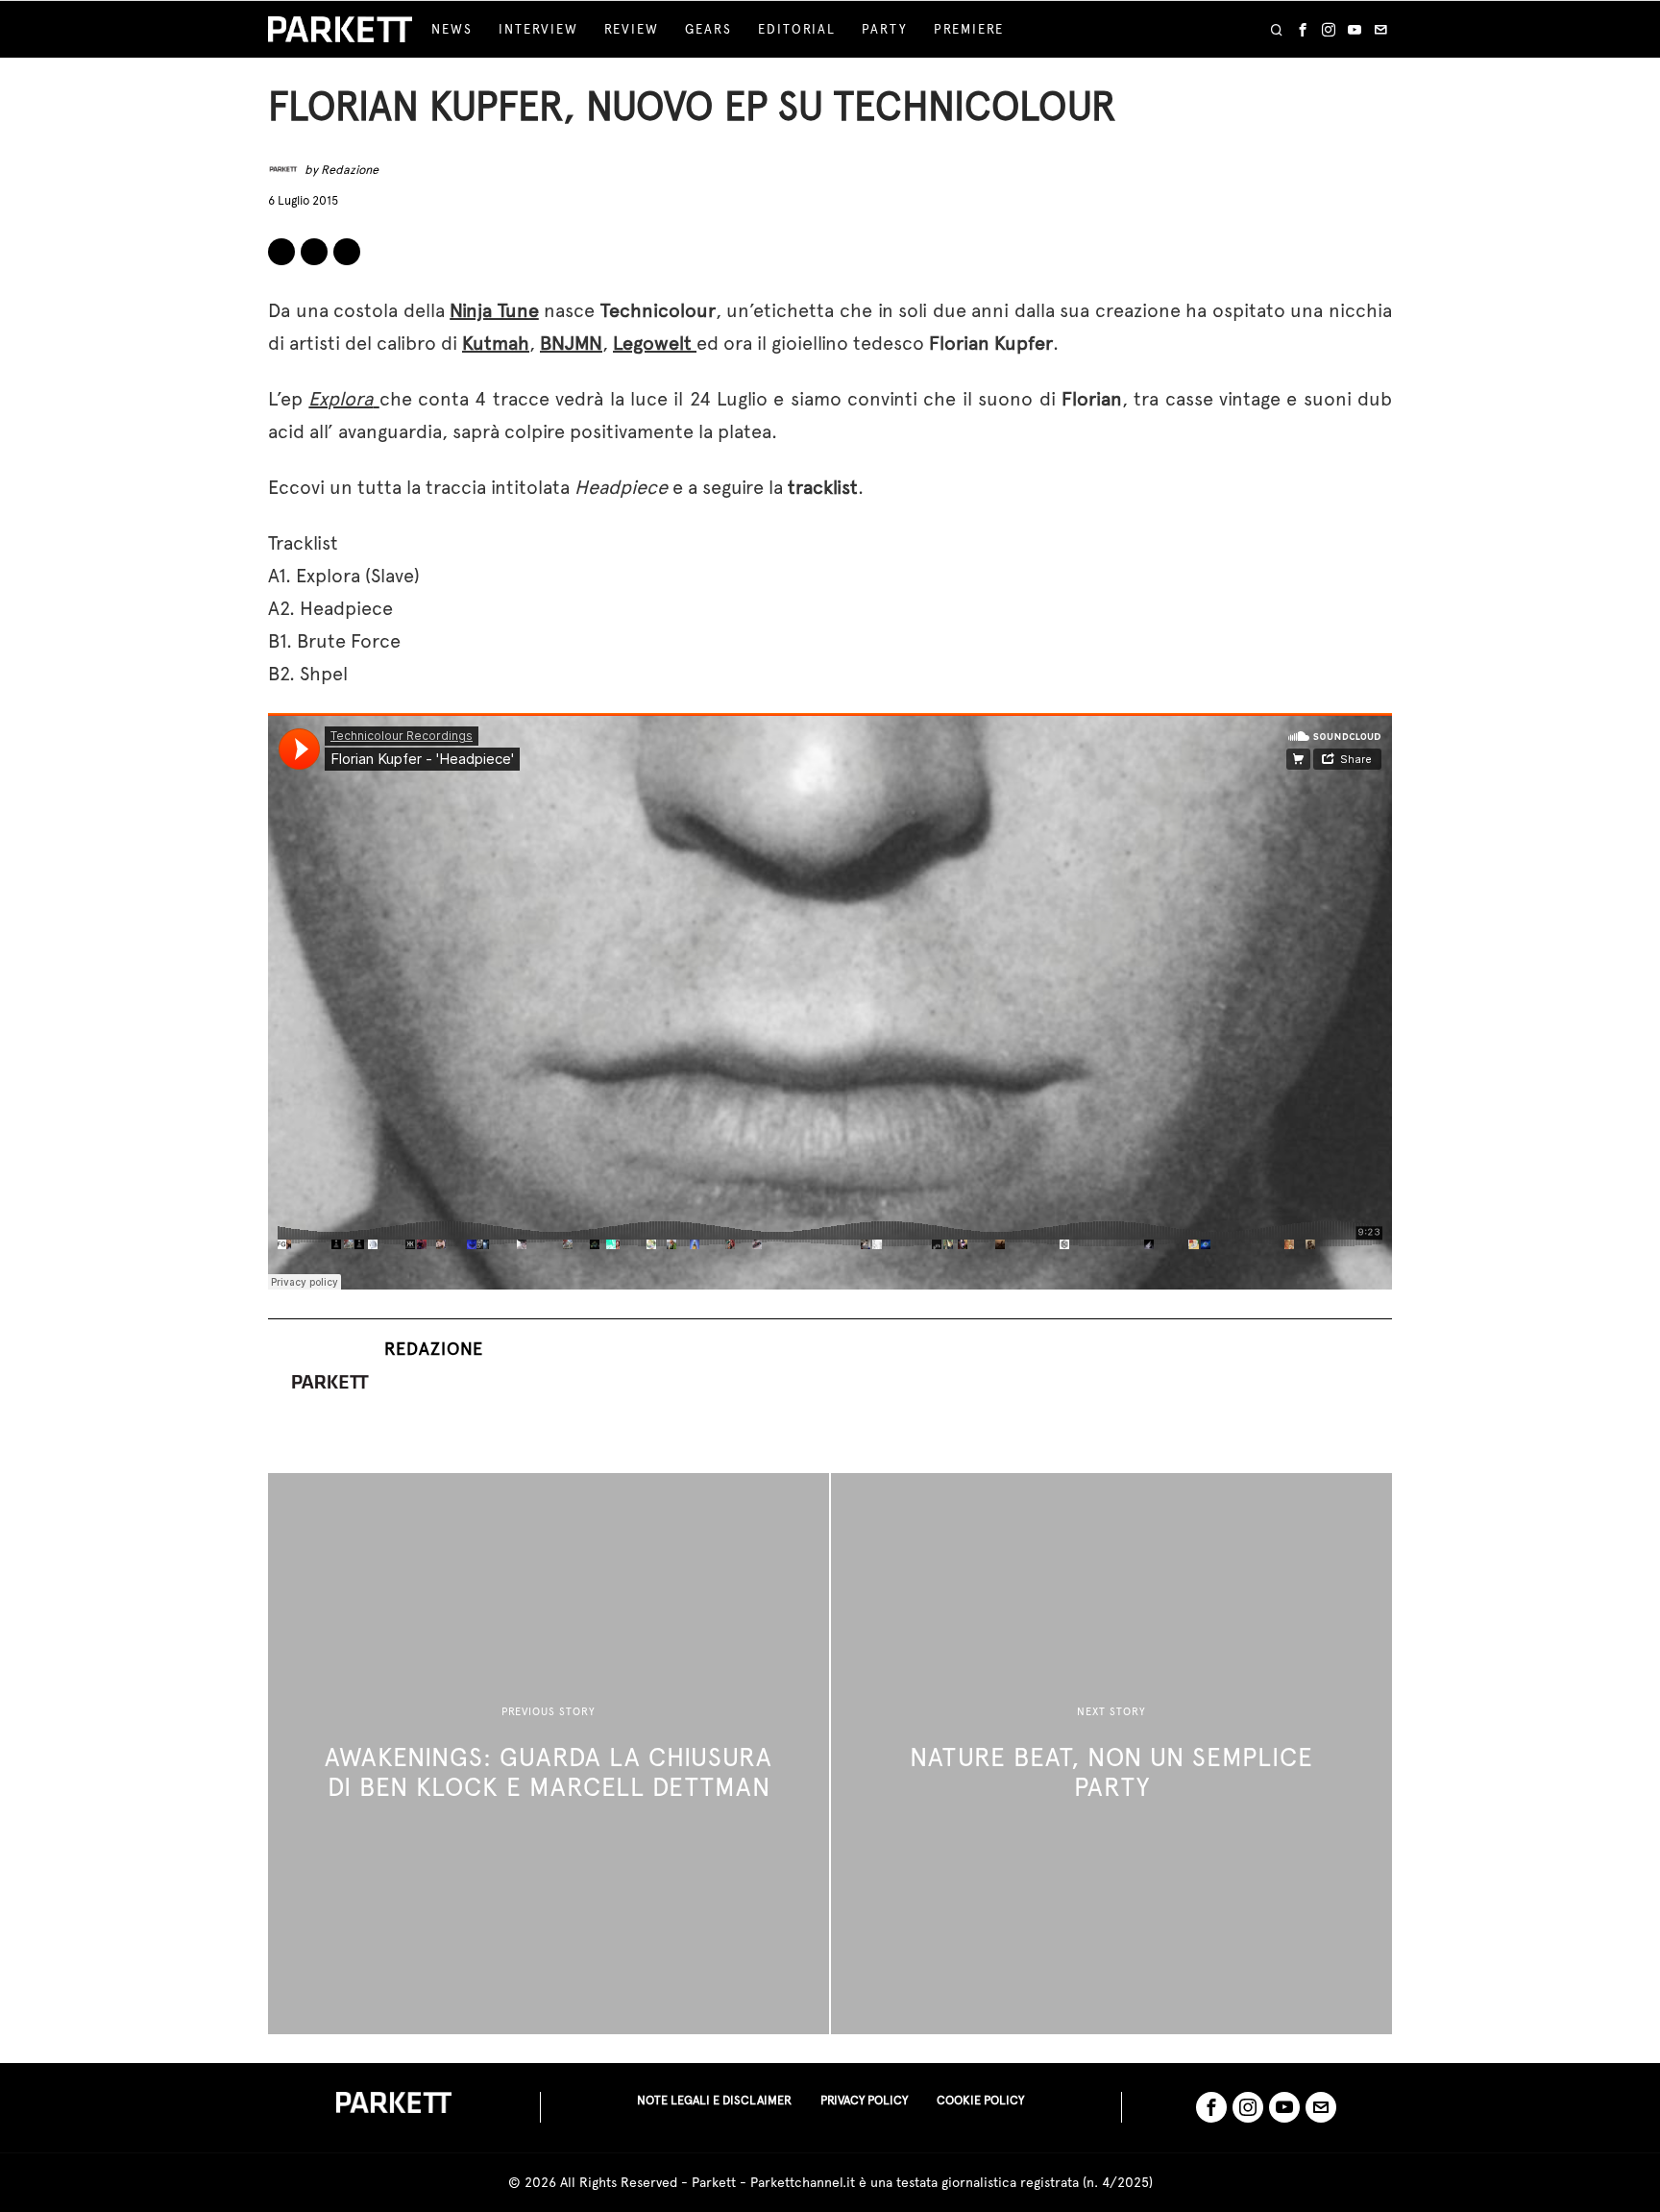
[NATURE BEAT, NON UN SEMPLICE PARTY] (1111, 1754)
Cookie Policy (980, 2100)
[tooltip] (1303, 30)
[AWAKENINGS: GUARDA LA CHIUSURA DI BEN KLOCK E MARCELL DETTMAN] (549, 1754)
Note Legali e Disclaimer (714, 2100)
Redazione (350, 170)
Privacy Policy (864, 2100)
